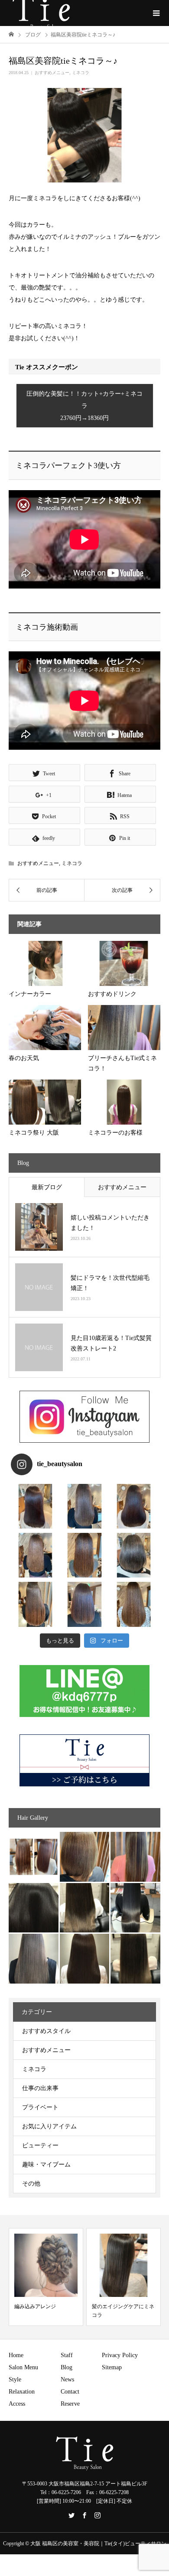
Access (17, 2404)
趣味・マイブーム (46, 2165)
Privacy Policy (120, 2355)
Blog (67, 2367)
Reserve (70, 2404)
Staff (67, 2355)
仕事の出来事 (40, 2088)
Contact (70, 2392)
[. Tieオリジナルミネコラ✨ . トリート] (134, 1604)
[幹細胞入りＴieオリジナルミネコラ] (135, 1857)
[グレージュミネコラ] (135, 1959)
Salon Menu (23, 2367)
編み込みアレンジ (35, 2306)
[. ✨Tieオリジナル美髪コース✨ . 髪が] (84, 1555)
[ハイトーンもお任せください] (85, 1857)
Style (15, 2379)
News (67, 2379)
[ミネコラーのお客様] (85, 1959)
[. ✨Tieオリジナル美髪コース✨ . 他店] (84, 1506)
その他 (31, 2184)
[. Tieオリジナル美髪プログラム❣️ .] (35, 1506)
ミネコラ (81, 73)
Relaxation (22, 2392)
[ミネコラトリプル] (34, 1908)
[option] (46, 2277)
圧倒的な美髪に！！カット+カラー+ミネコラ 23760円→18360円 (84, 406)
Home (16, 2355)
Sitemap (112, 2367)
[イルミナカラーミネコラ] (85, 1908)
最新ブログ (47, 1187)
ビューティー (40, 2145)
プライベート (40, 2107)
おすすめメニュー (52, 73)
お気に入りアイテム (49, 2126)
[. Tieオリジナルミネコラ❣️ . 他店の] (84, 1604)
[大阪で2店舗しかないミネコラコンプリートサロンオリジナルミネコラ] (34, 1857)
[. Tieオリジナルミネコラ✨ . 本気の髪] (35, 1555)
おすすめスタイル (46, 2031)
